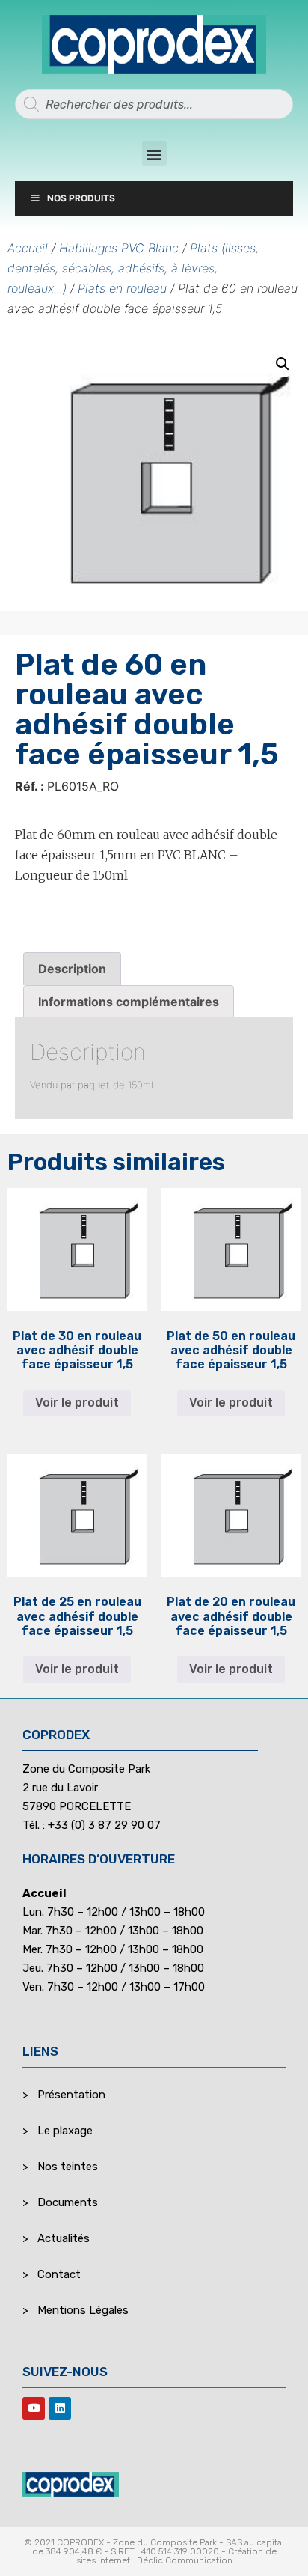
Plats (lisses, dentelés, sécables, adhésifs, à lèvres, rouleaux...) (133, 268)
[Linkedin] (60, 2408)
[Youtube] (34, 2408)
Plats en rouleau (122, 288)
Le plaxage (65, 2131)
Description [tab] (72, 969)
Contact (59, 2274)
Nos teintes (68, 2167)
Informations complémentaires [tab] (129, 1002)
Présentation (71, 2095)
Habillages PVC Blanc (119, 248)
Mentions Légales (83, 2310)
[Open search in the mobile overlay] (154, 104)
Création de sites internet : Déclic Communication (176, 2556)
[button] (154, 154)
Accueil (28, 248)
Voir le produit (77, 1403)
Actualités (64, 2238)
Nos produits (81, 198)
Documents (68, 2202)
